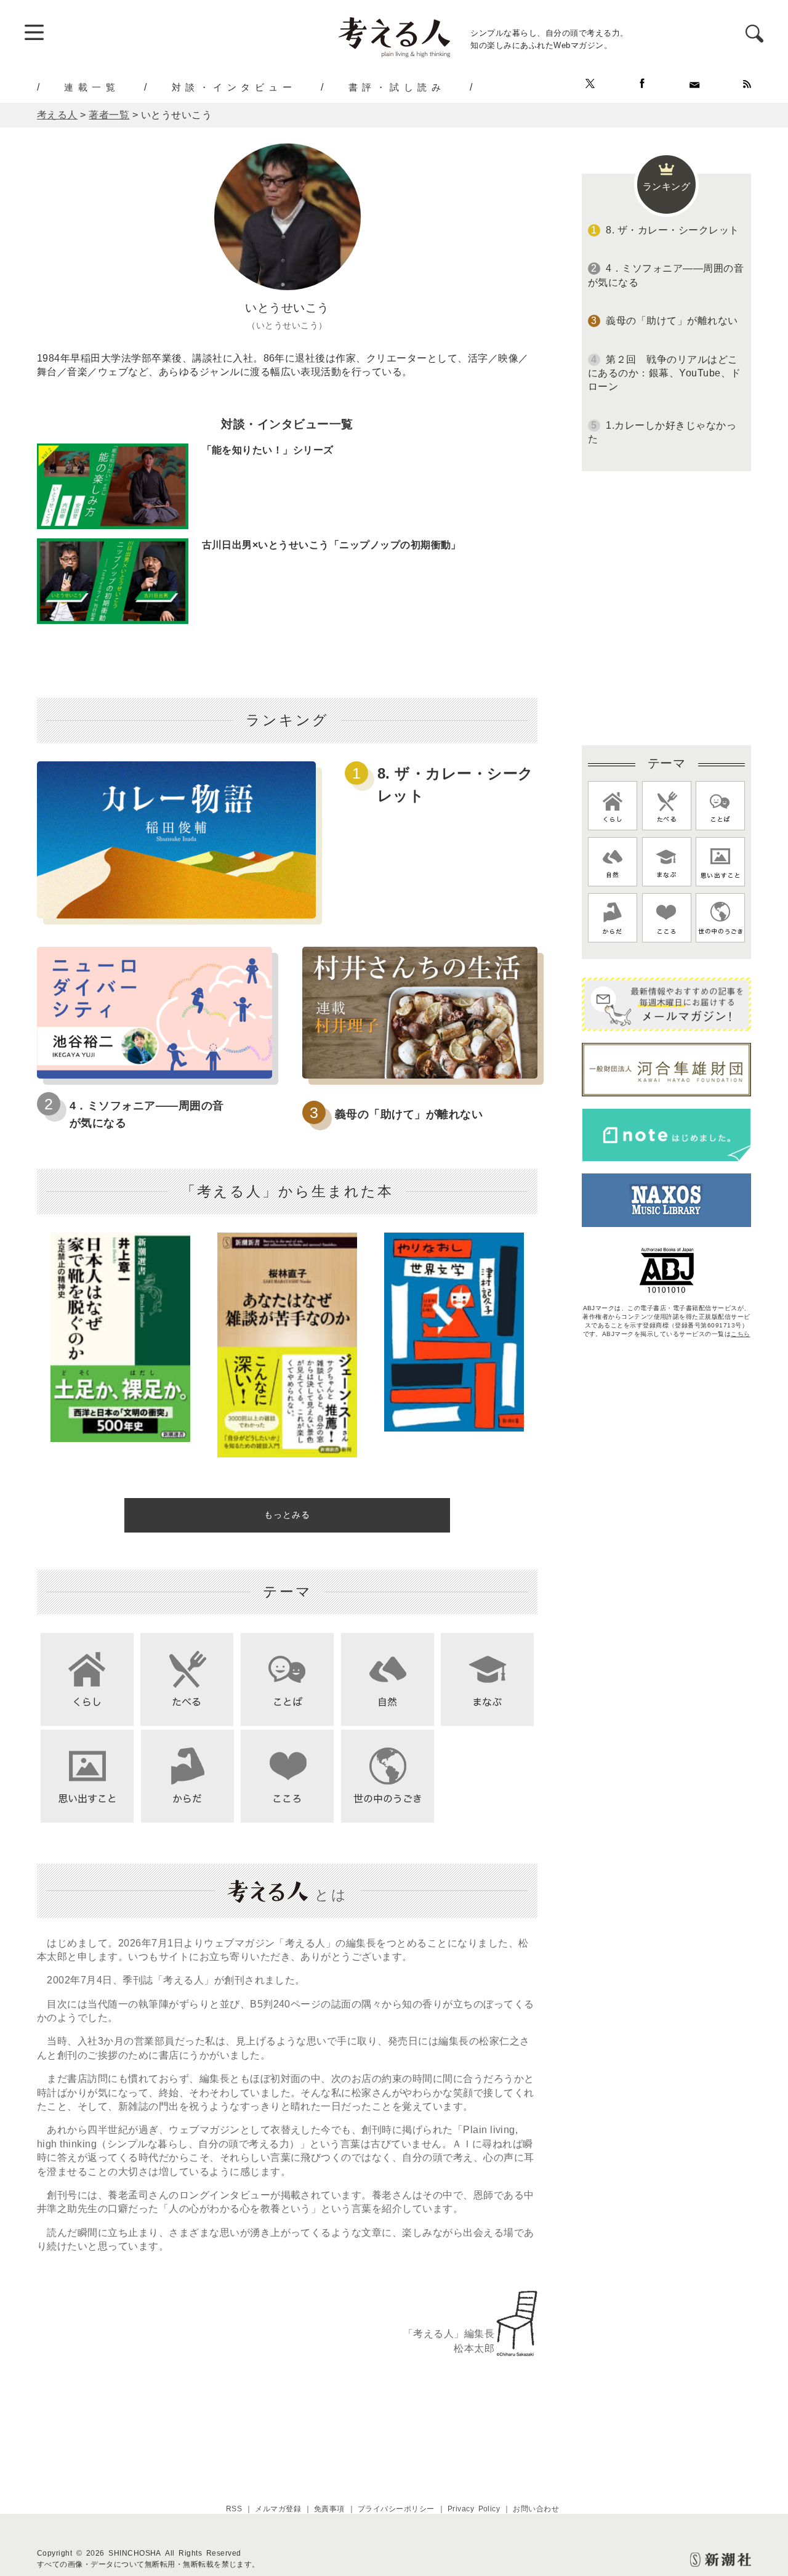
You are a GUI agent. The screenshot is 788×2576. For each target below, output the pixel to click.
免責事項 (329, 2509)
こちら (740, 1334)
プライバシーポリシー (396, 2509)
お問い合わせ (536, 2509)
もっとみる (287, 1515)
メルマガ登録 (278, 2509)
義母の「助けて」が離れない (409, 1114)
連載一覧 (92, 87)
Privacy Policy (474, 2509)
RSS (234, 2509)
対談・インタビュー (234, 87)
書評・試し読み (397, 87)
